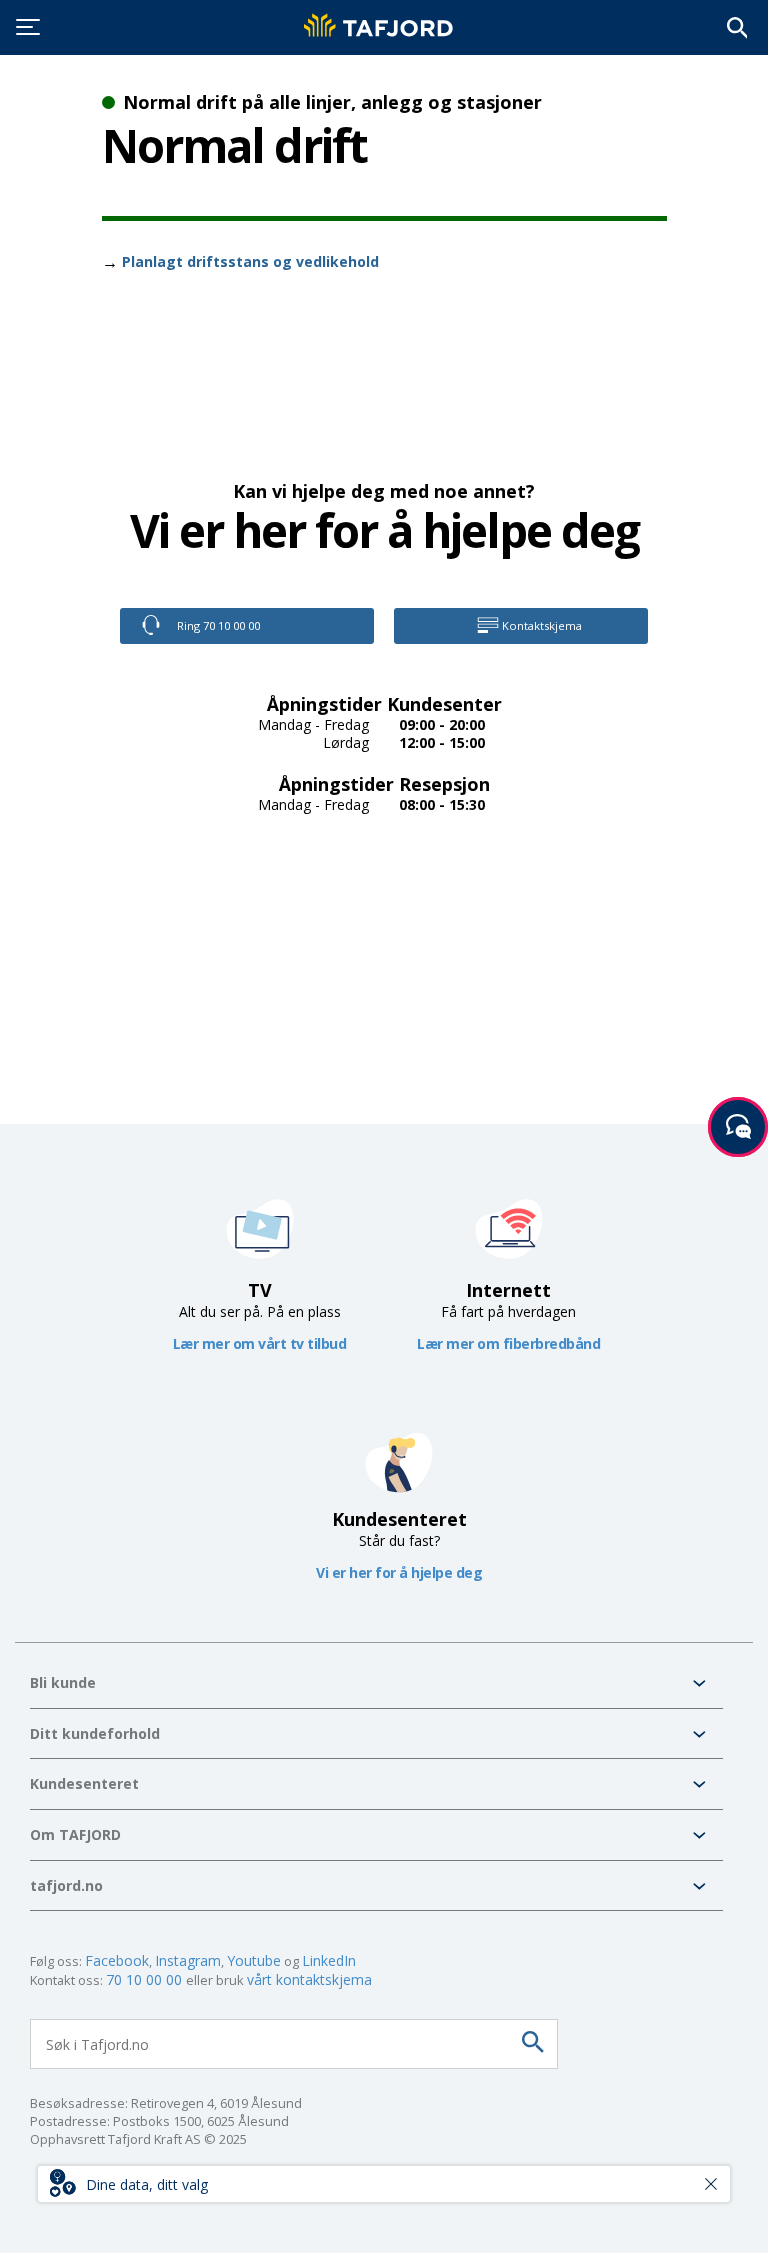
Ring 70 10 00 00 (217, 625)
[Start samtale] (738, 1127)
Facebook (117, 1960)
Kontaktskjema (540, 625)
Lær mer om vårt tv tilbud (260, 1343)
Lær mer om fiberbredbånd (508, 1343)
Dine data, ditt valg (147, 2184)
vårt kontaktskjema (309, 1979)
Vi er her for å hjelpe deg (399, 1572)
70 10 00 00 (146, 1979)
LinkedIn (329, 1960)
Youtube (254, 1960)
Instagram (188, 1960)
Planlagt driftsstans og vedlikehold (250, 261)
